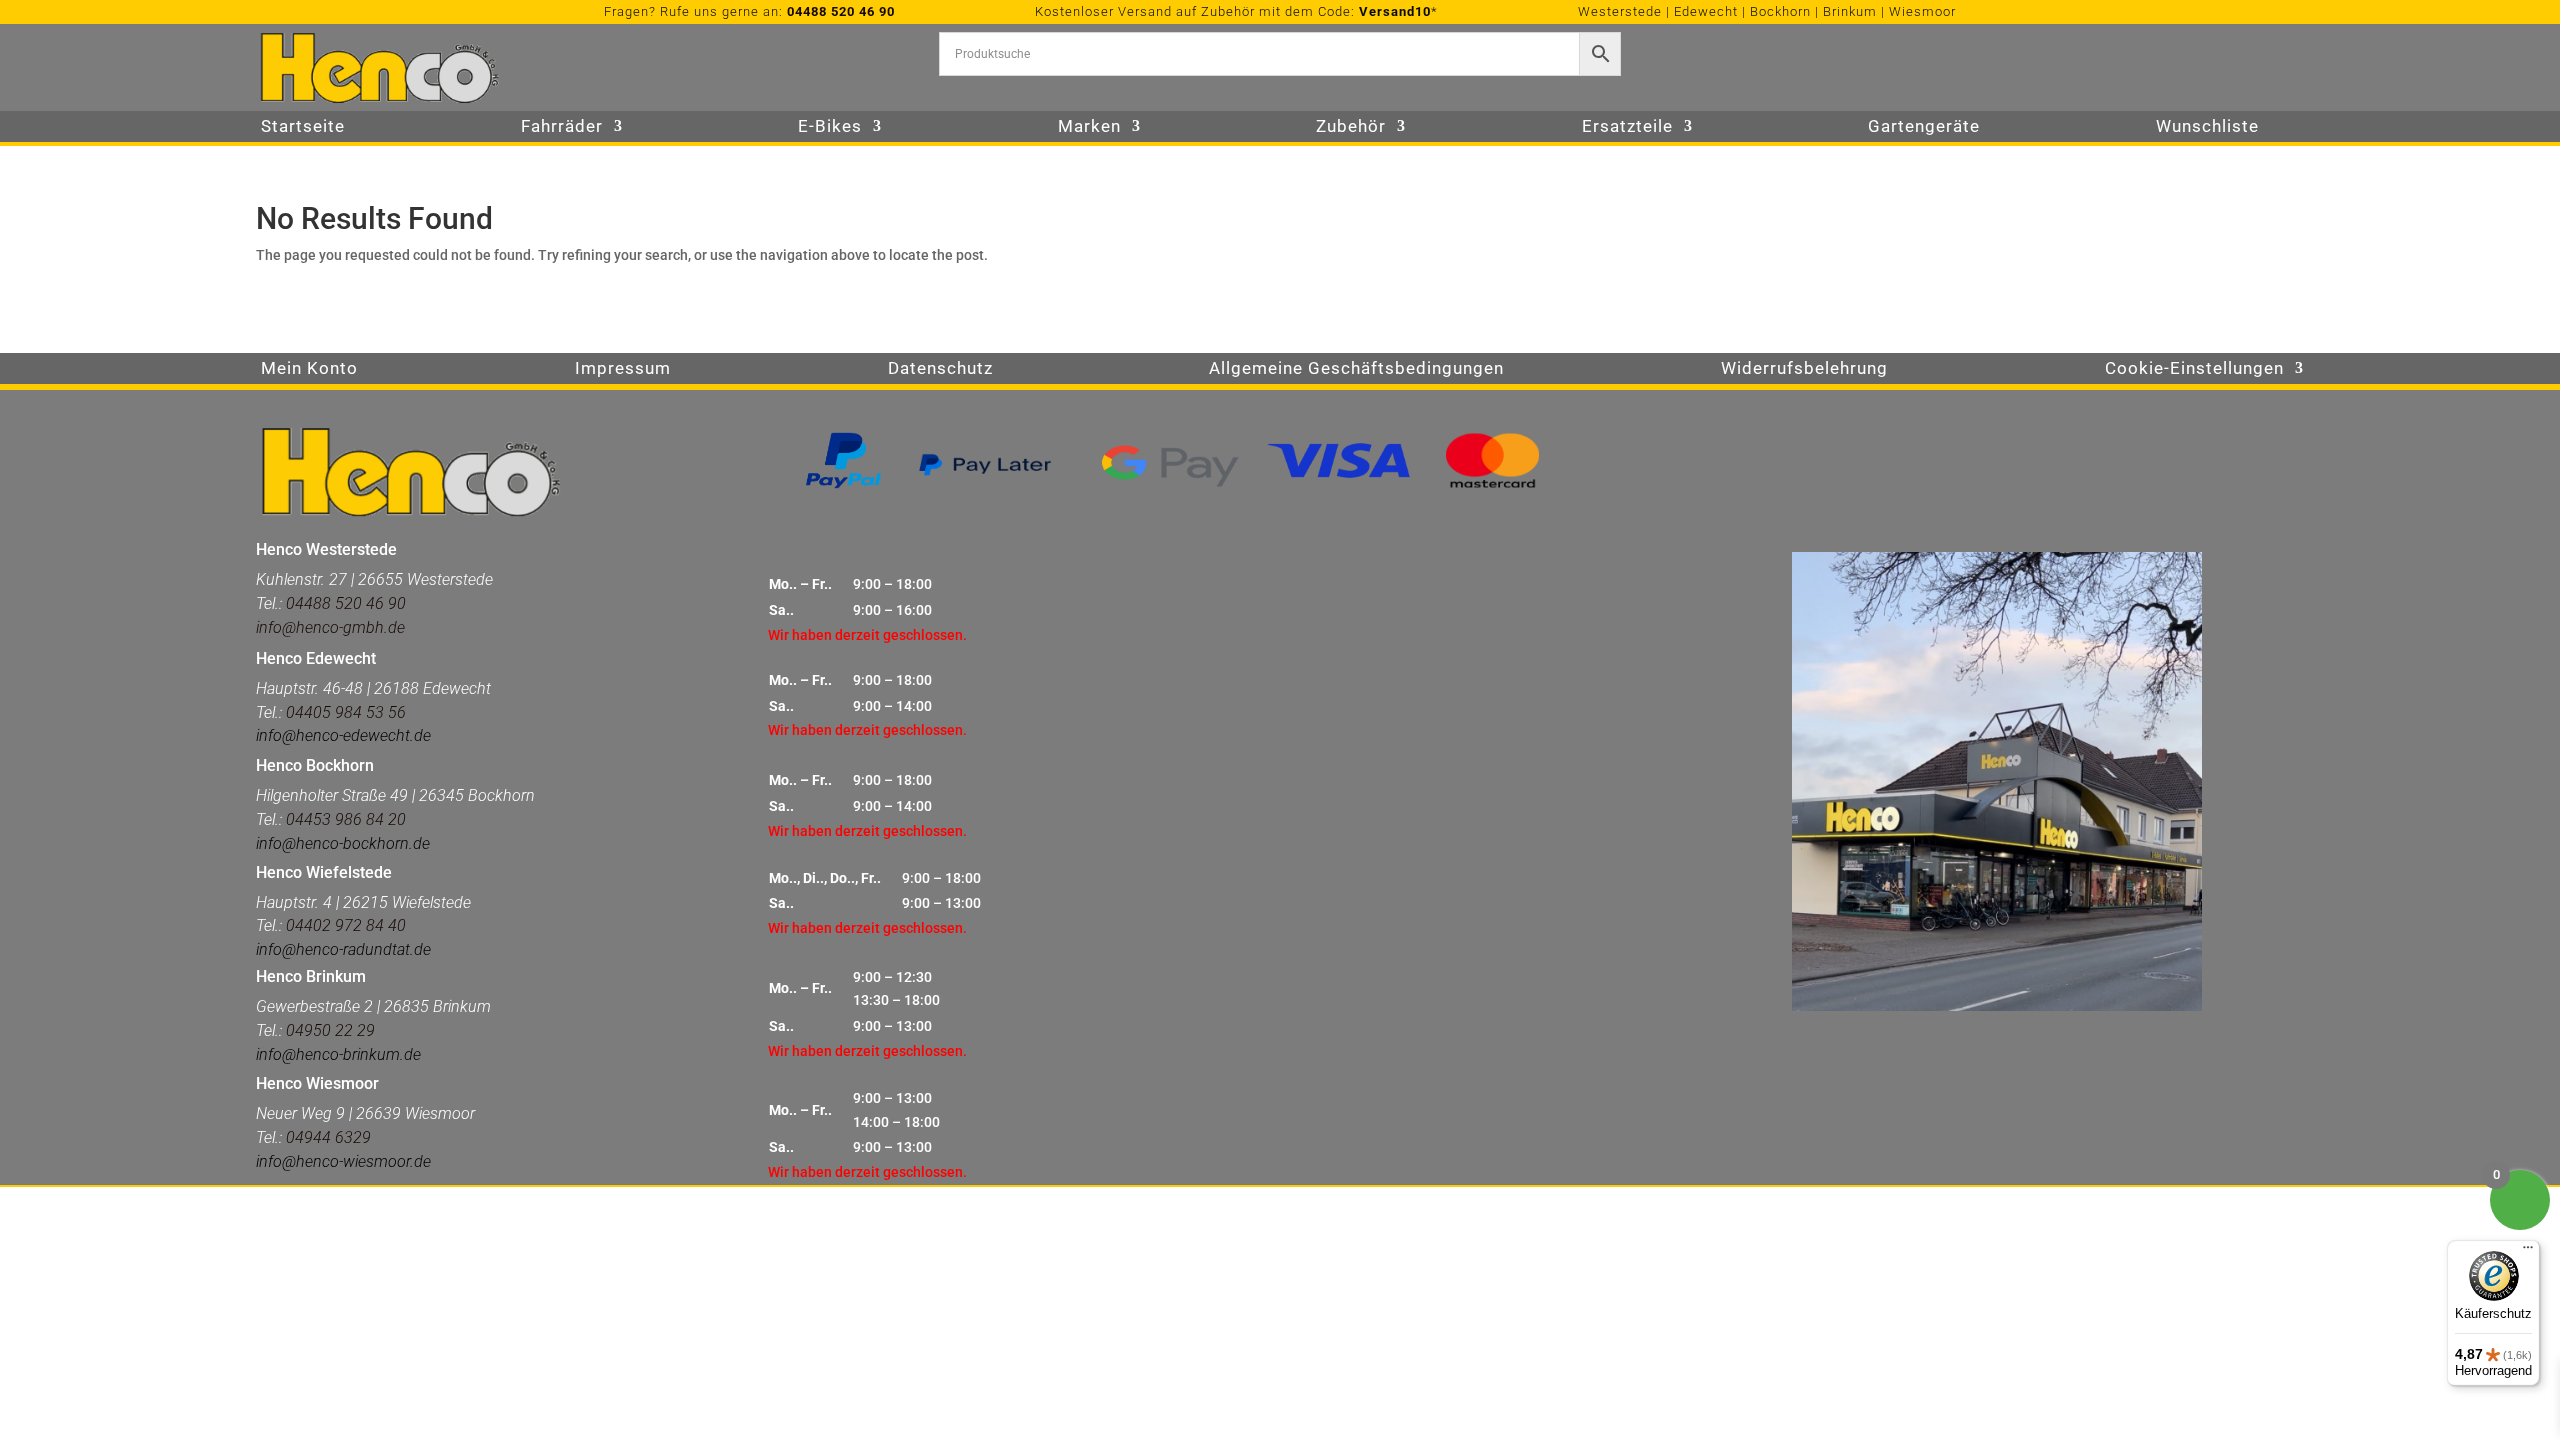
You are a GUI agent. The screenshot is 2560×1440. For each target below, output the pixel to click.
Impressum (623, 369)
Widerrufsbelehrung (1804, 369)
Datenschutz (940, 369)
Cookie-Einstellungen (2194, 369)
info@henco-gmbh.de (330, 627)
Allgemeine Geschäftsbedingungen (1356, 369)
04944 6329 (328, 1137)
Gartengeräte (1924, 127)
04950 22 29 (330, 1030)
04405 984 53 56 (346, 712)
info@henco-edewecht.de (343, 735)
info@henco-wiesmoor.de (343, 1161)
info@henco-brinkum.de (338, 1054)
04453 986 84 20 (344, 819)
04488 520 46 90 (841, 11)
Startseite (303, 127)
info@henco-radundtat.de (343, 949)
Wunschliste (2207, 127)
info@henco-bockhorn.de (343, 843)
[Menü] (2528, 1252)
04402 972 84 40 (346, 925)
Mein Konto (309, 369)
